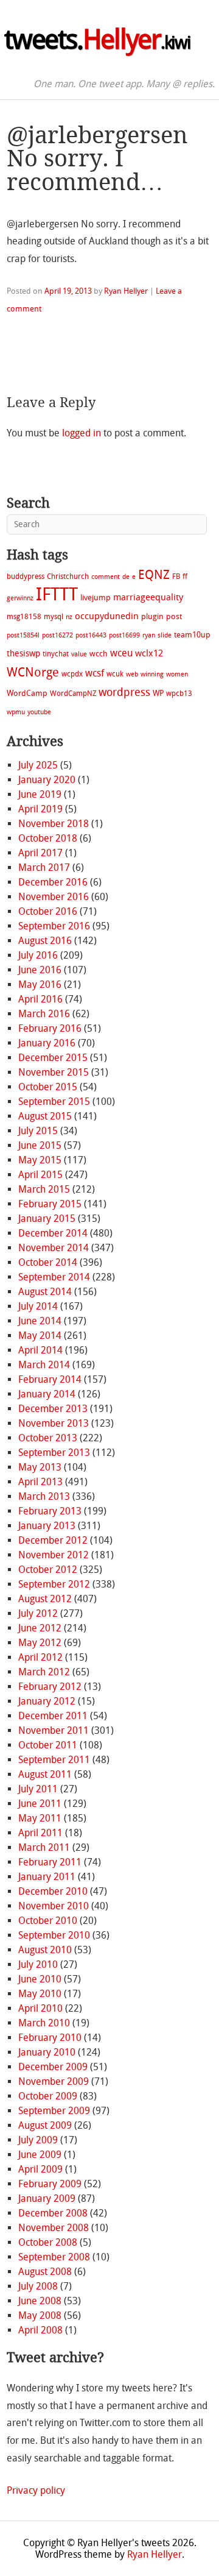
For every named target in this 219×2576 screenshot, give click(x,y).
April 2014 (40, 1350)
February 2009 (50, 2184)
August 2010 (45, 1950)
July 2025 (38, 765)
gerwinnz (20, 598)
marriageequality (148, 597)
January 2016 (47, 1043)
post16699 (124, 635)
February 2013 (50, 1511)
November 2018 (54, 824)
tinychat (56, 654)
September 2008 (54, 2257)
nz (69, 617)
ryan (149, 635)
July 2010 (38, 1964)
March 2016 (44, 1014)
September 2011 (54, 1760)
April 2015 (40, 1175)
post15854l (23, 635)
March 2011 (44, 1847)
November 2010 (54, 1906)
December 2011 (53, 1716)
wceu (121, 653)
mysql (54, 617)
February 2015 (50, 1204)
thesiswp (23, 654)
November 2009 (54, 2081)
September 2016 (54, 926)
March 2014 (44, 1365)
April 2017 (40, 853)
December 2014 (53, 1233)
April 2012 (40, 1657)
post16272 (57, 635)
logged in (82, 433)
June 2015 (40, 1145)
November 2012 (54, 1555)
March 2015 (44, 1189)
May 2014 (40, 1336)
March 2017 (44, 868)
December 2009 (53, 2067)
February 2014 (50, 1379)
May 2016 (40, 985)
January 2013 (47, 1526)
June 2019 (40, 794)
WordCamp (27, 693)
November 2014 (54, 1248)
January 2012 (47, 1701)
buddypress (26, 577)
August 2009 (45, 2125)
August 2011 (45, 1774)
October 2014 (48, 1262)
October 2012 (48, 1570)
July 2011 (38, 1789)
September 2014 (54, 1277)
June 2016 (40, 970)
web (132, 674)
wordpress (124, 692)
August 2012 (45, 1599)
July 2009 (38, 2140)
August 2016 (45, 941)
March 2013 (44, 1496)
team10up (192, 635)
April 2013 (40, 1482)
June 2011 (40, 1804)
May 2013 (40, 1467)
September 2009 (54, 2111)
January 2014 (47, 1394)
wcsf (95, 673)
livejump (96, 598)
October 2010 (48, 1921)
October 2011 (48, 1745)
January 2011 (47, 1877)
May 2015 (40, 1160)
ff (185, 577)
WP (158, 693)
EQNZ (154, 575)
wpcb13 (179, 694)
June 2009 (40, 2155)
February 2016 (50, 1028)
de (126, 577)
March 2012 (44, 1672)
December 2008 (53, 2213)
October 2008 (48, 2242)
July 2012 (38, 1613)
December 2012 (53, 1540)
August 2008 (45, 2272)
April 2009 (40, 2169)
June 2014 (40, 1321)
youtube (39, 712)
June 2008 (40, 2301)
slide (165, 635)
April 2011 (40, 1833)
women (177, 674)
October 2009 (48, 2096)
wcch (99, 654)
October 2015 (48, 1087)
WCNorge (33, 672)
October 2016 (48, 911)
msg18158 (24, 617)
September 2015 (54, 1102)
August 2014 (45, 1292)
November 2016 (54, 897)
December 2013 (53, 1409)
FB (176, 577)
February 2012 (50, 1687)
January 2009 (47, 2198)
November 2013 (54, 1423)
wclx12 (149, 653)
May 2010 (40, 1994)
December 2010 (53, 1891)
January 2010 (47, 2052)
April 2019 (40, 809)
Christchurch (68, 577)
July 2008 (38, 2286)
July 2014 (38, 1306)
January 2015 (47, 1219)
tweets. (97, 40)
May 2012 (40, 1643)
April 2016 (40, 999)
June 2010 (40, 1979)
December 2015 (53, 1058)
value (79, 654)
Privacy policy (36, 2490)
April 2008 (40, 2330)
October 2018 (48, 838)
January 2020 (47, 780)
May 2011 (40, 1818)
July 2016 (38, 955)
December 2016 (53, 882)
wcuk (115, 674)
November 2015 (54, 1072)
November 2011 (54, 1730)
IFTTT (57, 594)
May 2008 (40, 2315)
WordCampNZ (73, 694)
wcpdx (72, 674)
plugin (152, 616)
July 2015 (38, 1131)
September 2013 (54, 1453)
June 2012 (40, 1628)
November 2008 (54, 2228)
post (174, 616)
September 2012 (54, 1584)
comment (106, 577)
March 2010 (44, 2023)
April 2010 (40, 2008)
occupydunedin (107, 616)
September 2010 (54, 1935)
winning (152, 674)
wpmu (16, 712)
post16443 (91, 635)
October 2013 (48, 1438)
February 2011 (50, 1862)
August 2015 (45, 1116)
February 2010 (50, 2038)
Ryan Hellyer (126, 291)
